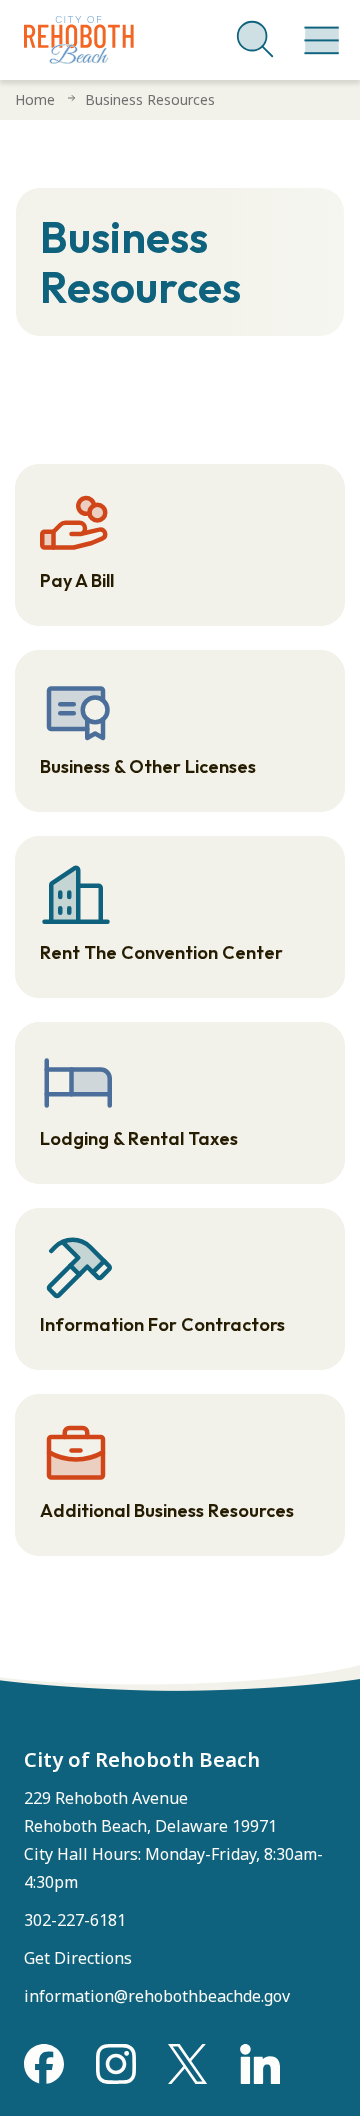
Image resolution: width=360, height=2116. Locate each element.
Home (35, 99)
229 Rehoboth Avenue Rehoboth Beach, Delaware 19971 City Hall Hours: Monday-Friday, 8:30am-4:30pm (173, 1840)
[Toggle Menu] (318, 30)
